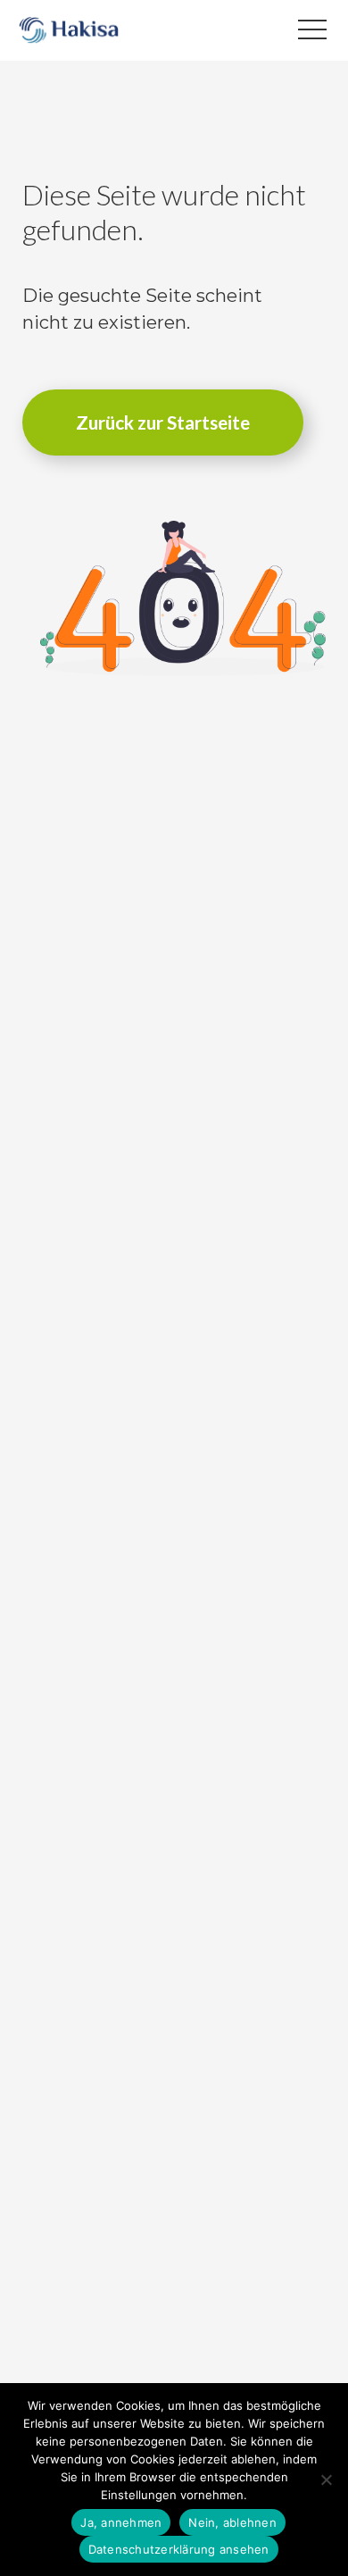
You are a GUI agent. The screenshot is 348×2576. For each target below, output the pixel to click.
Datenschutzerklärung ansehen (179, 2549)
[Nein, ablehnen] (326, 2480)
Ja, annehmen (121, 2522)
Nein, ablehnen (232, 2522)
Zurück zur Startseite (163, 422)
